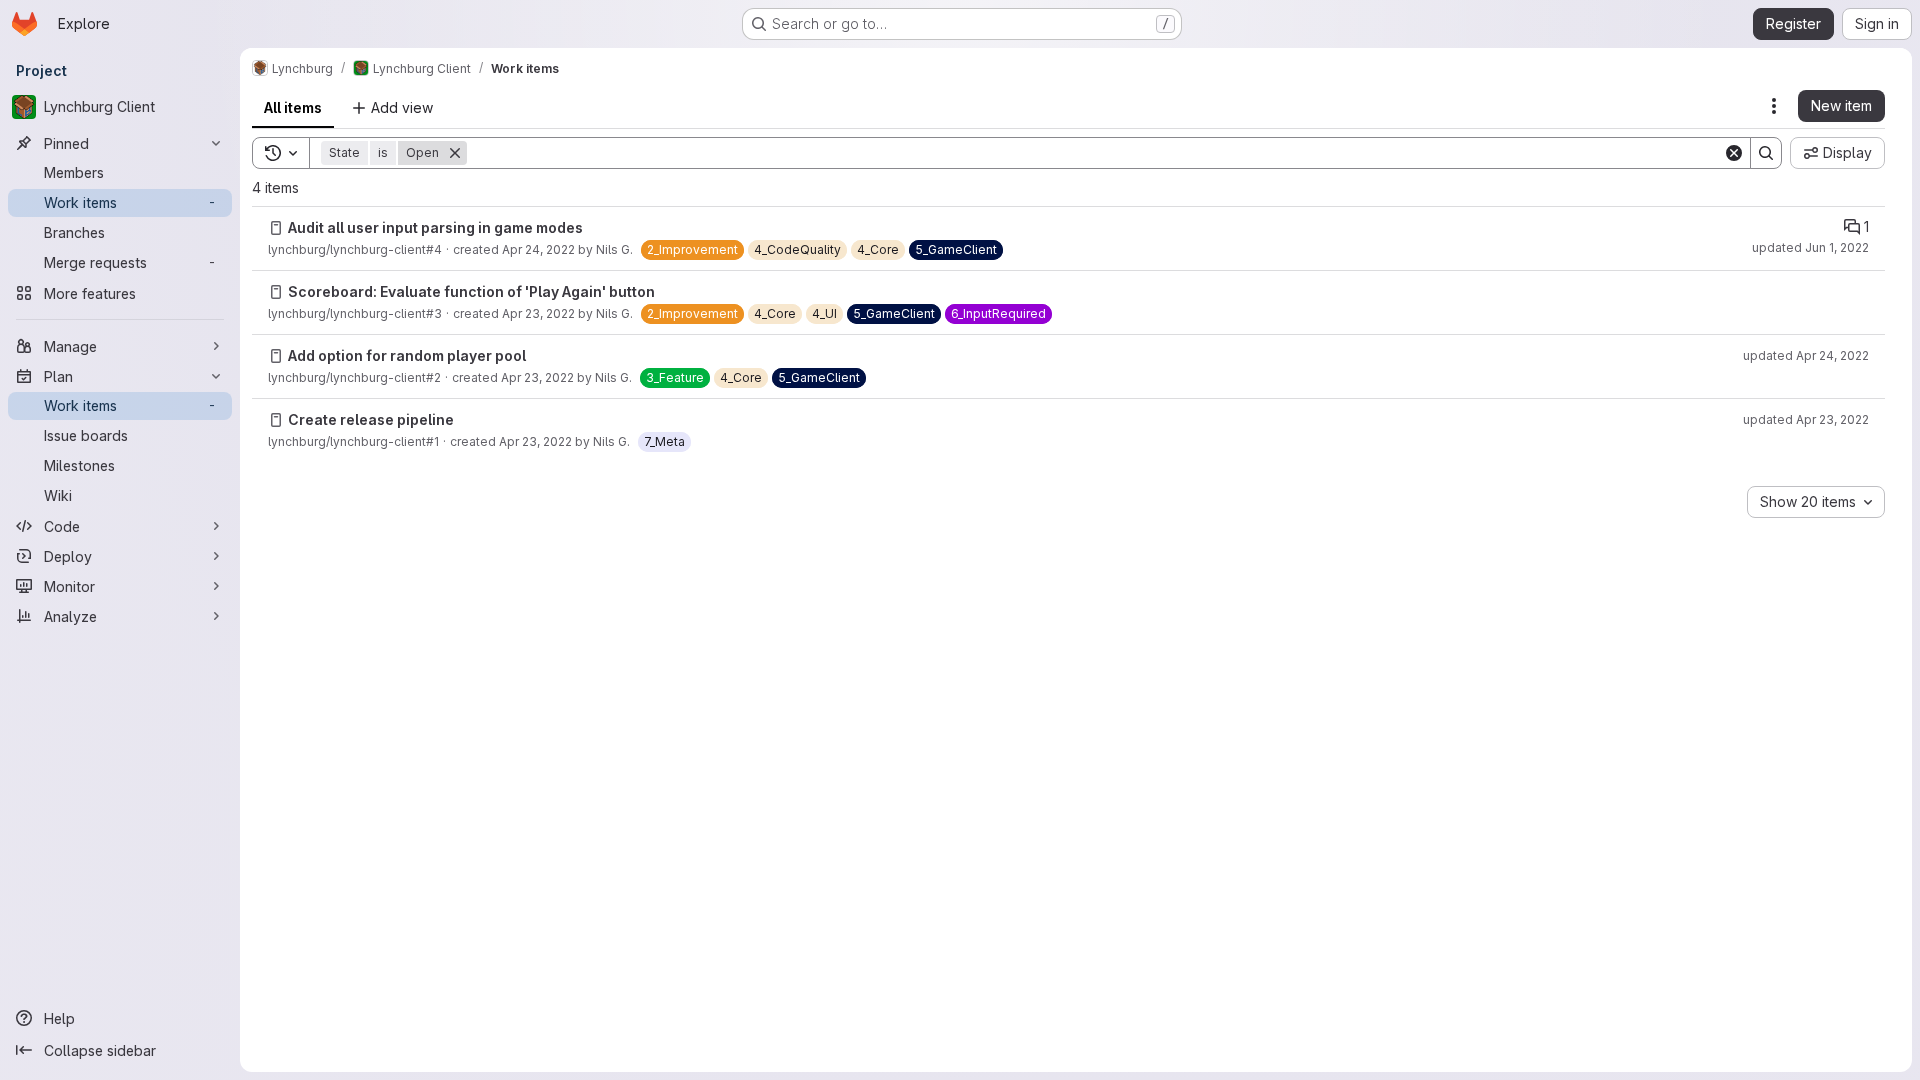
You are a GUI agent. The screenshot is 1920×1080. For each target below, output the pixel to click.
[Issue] (276, 228)
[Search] (1766, 153)
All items (293, 107)
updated (1810, 247)
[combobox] (1816, 502)
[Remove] (455, 153)
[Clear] (1734, 153)
